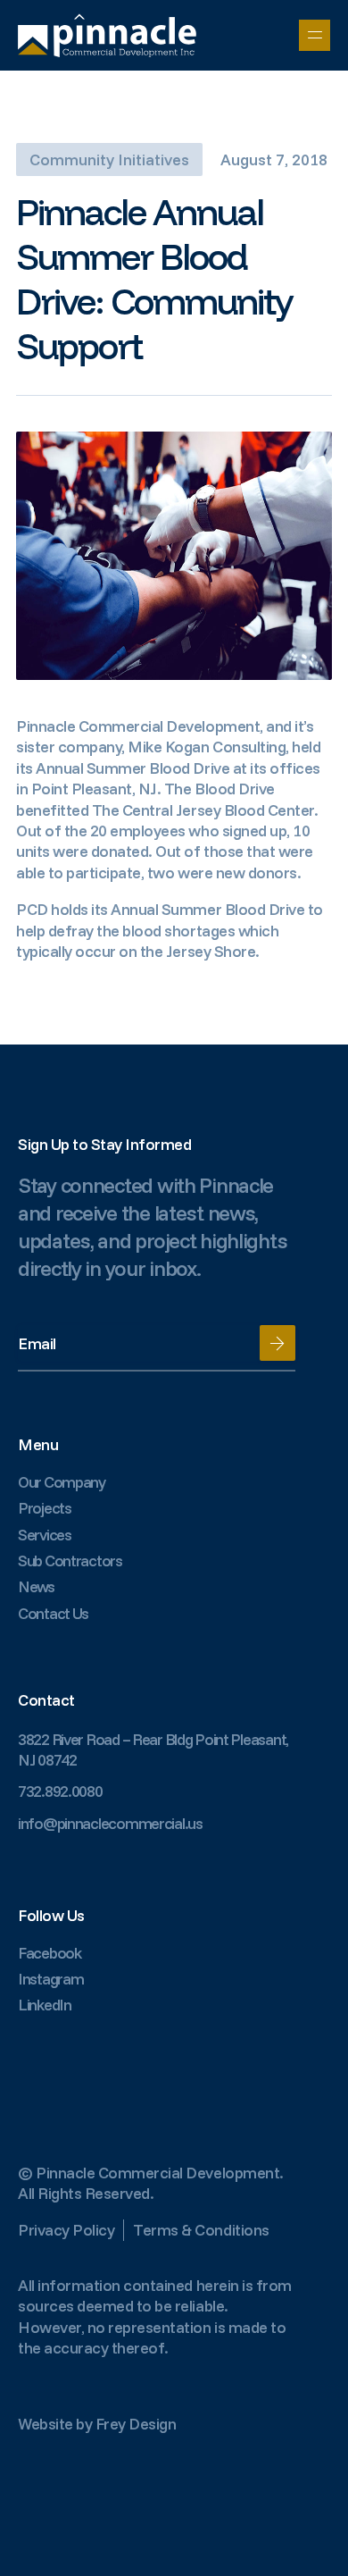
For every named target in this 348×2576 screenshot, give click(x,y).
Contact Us (53, 1613)
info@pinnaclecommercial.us (110, 1823)
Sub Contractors (70, 1561)
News (36, 1586)
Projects (45, 1508)
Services (45, 1535)
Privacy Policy (66, 2230)
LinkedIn (45, 2005)
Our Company (62, 1482)
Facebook (50, 1953)
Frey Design (136, 2424)
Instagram (50, 1979)
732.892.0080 (60, 1791)
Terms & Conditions (201, 2230)
